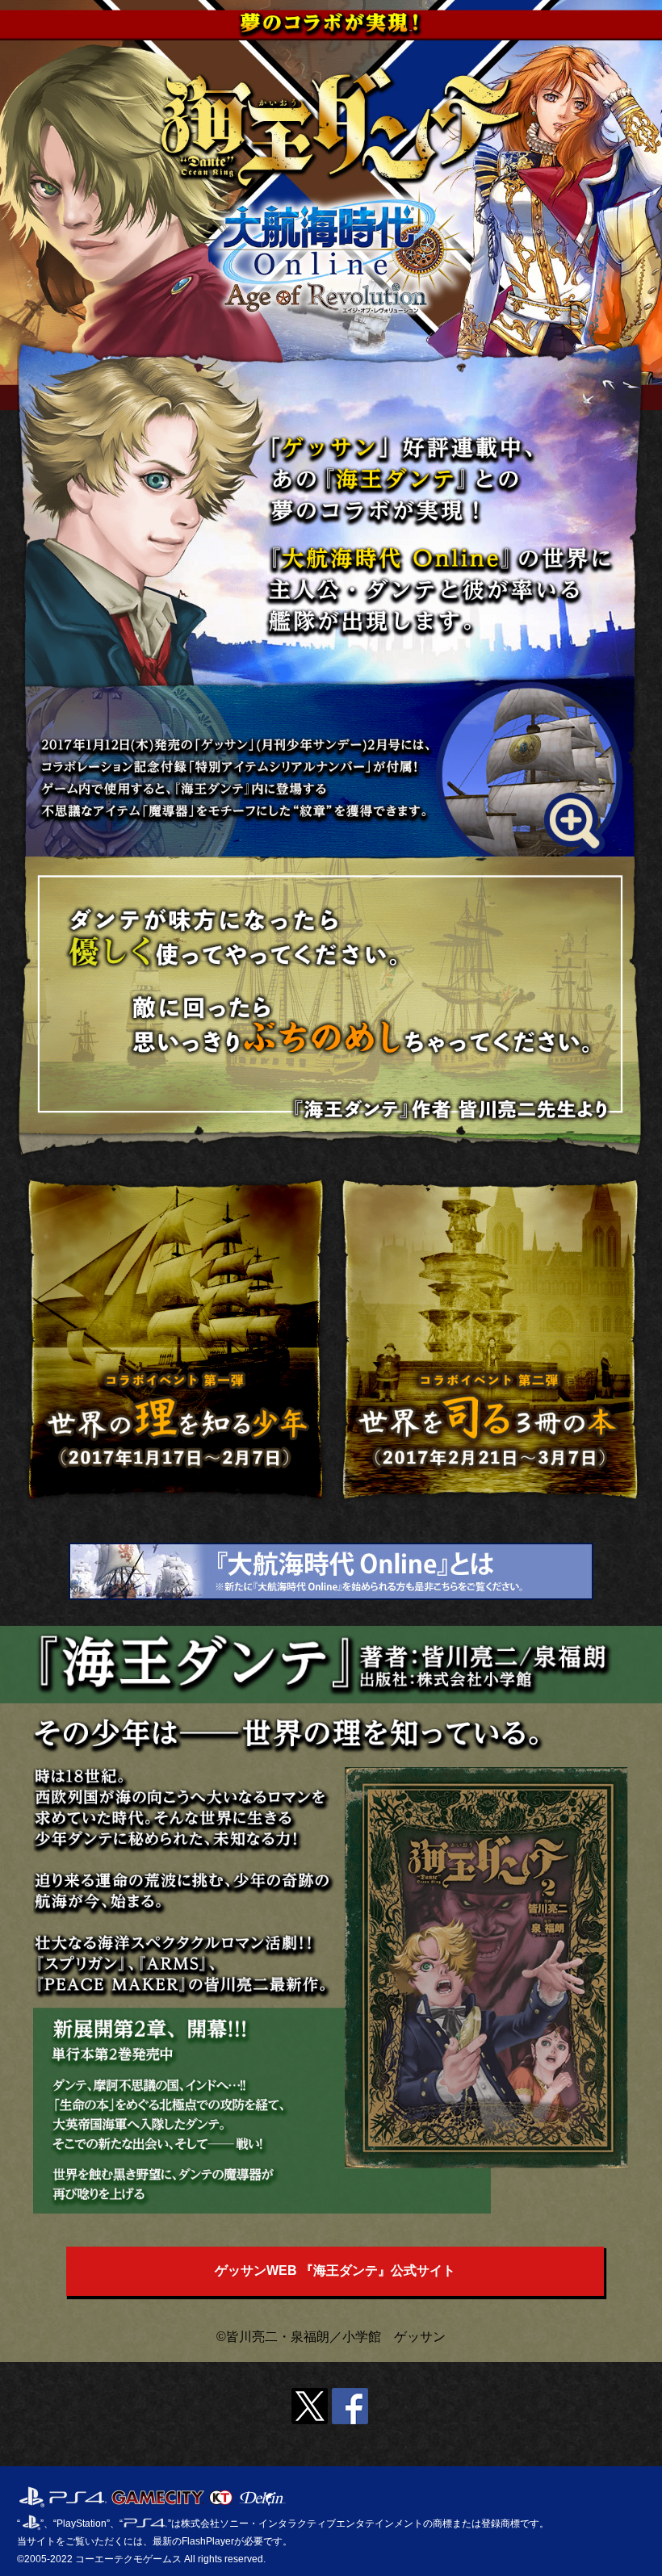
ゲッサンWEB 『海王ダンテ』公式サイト (335, 2270)
